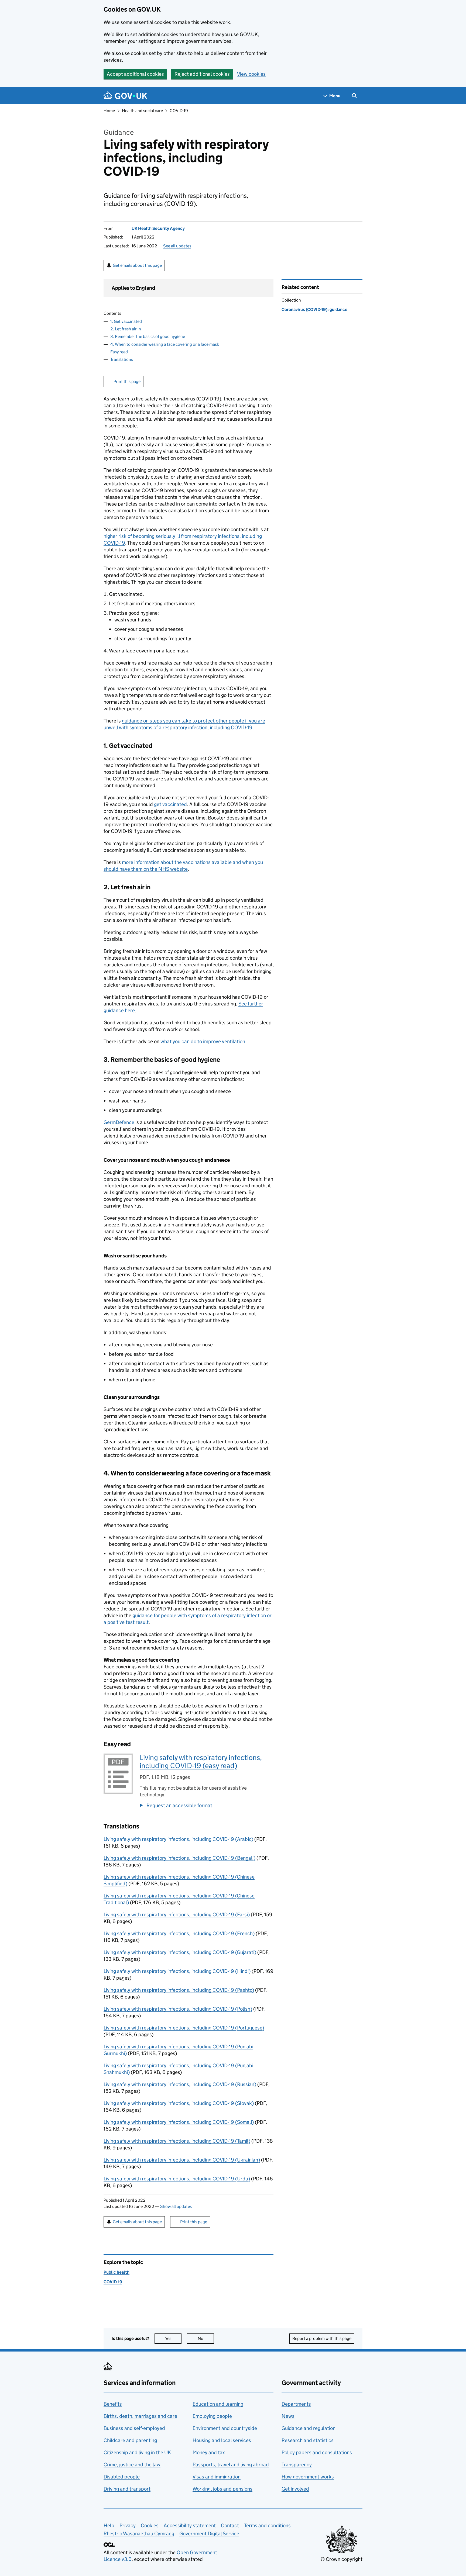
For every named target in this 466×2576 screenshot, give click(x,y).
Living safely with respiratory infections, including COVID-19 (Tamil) (177, 2141)
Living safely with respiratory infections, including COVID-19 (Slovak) (179, 2103)
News (288, 2416)
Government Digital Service (209, 2534)
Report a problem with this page (322, 2338)
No (206, 2338)
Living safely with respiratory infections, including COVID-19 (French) (179, 1933)
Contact (230, 2525)
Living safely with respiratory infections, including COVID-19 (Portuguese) (184, 2028)
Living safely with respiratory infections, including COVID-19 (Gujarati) (180, 1952)
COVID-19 (179, 111)
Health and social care (142, 111)
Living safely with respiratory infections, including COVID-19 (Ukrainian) (182, 2160)
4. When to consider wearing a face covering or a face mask (165, 344)
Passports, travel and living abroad (231, 2465)
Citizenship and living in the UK (137, 2452)
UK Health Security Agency (158, 228)
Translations (122, 359)
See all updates (177, 246)
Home (109, 111)
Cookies (150, 2525)
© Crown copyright (341, 2559)
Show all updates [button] (176, 2206)
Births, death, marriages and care (140, 2416)
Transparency (297, 2465)
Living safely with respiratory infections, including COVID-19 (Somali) (179, 2122)
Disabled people (122, 2477)
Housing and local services (222, 2440)
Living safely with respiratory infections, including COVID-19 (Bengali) (179, 1858)
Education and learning (218, 2404)
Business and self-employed (134, 2428)
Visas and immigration (217, 2477)
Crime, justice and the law (132, 2465)
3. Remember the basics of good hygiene (148, 336)
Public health (116, 2272)
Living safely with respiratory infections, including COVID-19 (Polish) (178, 2009)
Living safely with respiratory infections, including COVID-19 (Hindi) (177, 1971)
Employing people (212, 2416)
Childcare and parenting (130, 2440)
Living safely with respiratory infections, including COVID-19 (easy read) (201, 1761)
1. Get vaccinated (126, 321)
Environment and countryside (225, 2428)
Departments (296, 2404)
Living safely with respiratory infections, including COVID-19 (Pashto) (179, 1990)
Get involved (295, 2489)
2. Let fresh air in (126, 329)
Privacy (128, 2525)
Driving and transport (127, 2489)
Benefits (113, 2404)
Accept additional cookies (135, 74)
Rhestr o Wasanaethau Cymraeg (139, 2534)
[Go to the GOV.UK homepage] (125, 96)
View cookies (251, 74)
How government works (308, 2477)
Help (109, 2525)
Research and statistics (308, 2440)
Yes (173, 2338)
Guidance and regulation (309, 2428)
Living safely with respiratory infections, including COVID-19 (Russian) (180, 2084)
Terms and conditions (267, 2525)
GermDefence (119, 1122)
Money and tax (209, 2452)
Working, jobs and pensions (222, 2489)
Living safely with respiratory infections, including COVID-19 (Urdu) (177, 2179)
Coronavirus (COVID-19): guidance (314, 310)
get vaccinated (170, 804)
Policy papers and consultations (317, 2452)
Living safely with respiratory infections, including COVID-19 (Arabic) (178, 1839)
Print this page (127, 381)
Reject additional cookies (202, 74)
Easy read (119, 352)
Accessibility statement (190, 2525)
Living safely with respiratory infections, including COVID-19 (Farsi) (177, 1915)
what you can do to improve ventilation (203, 1041)
